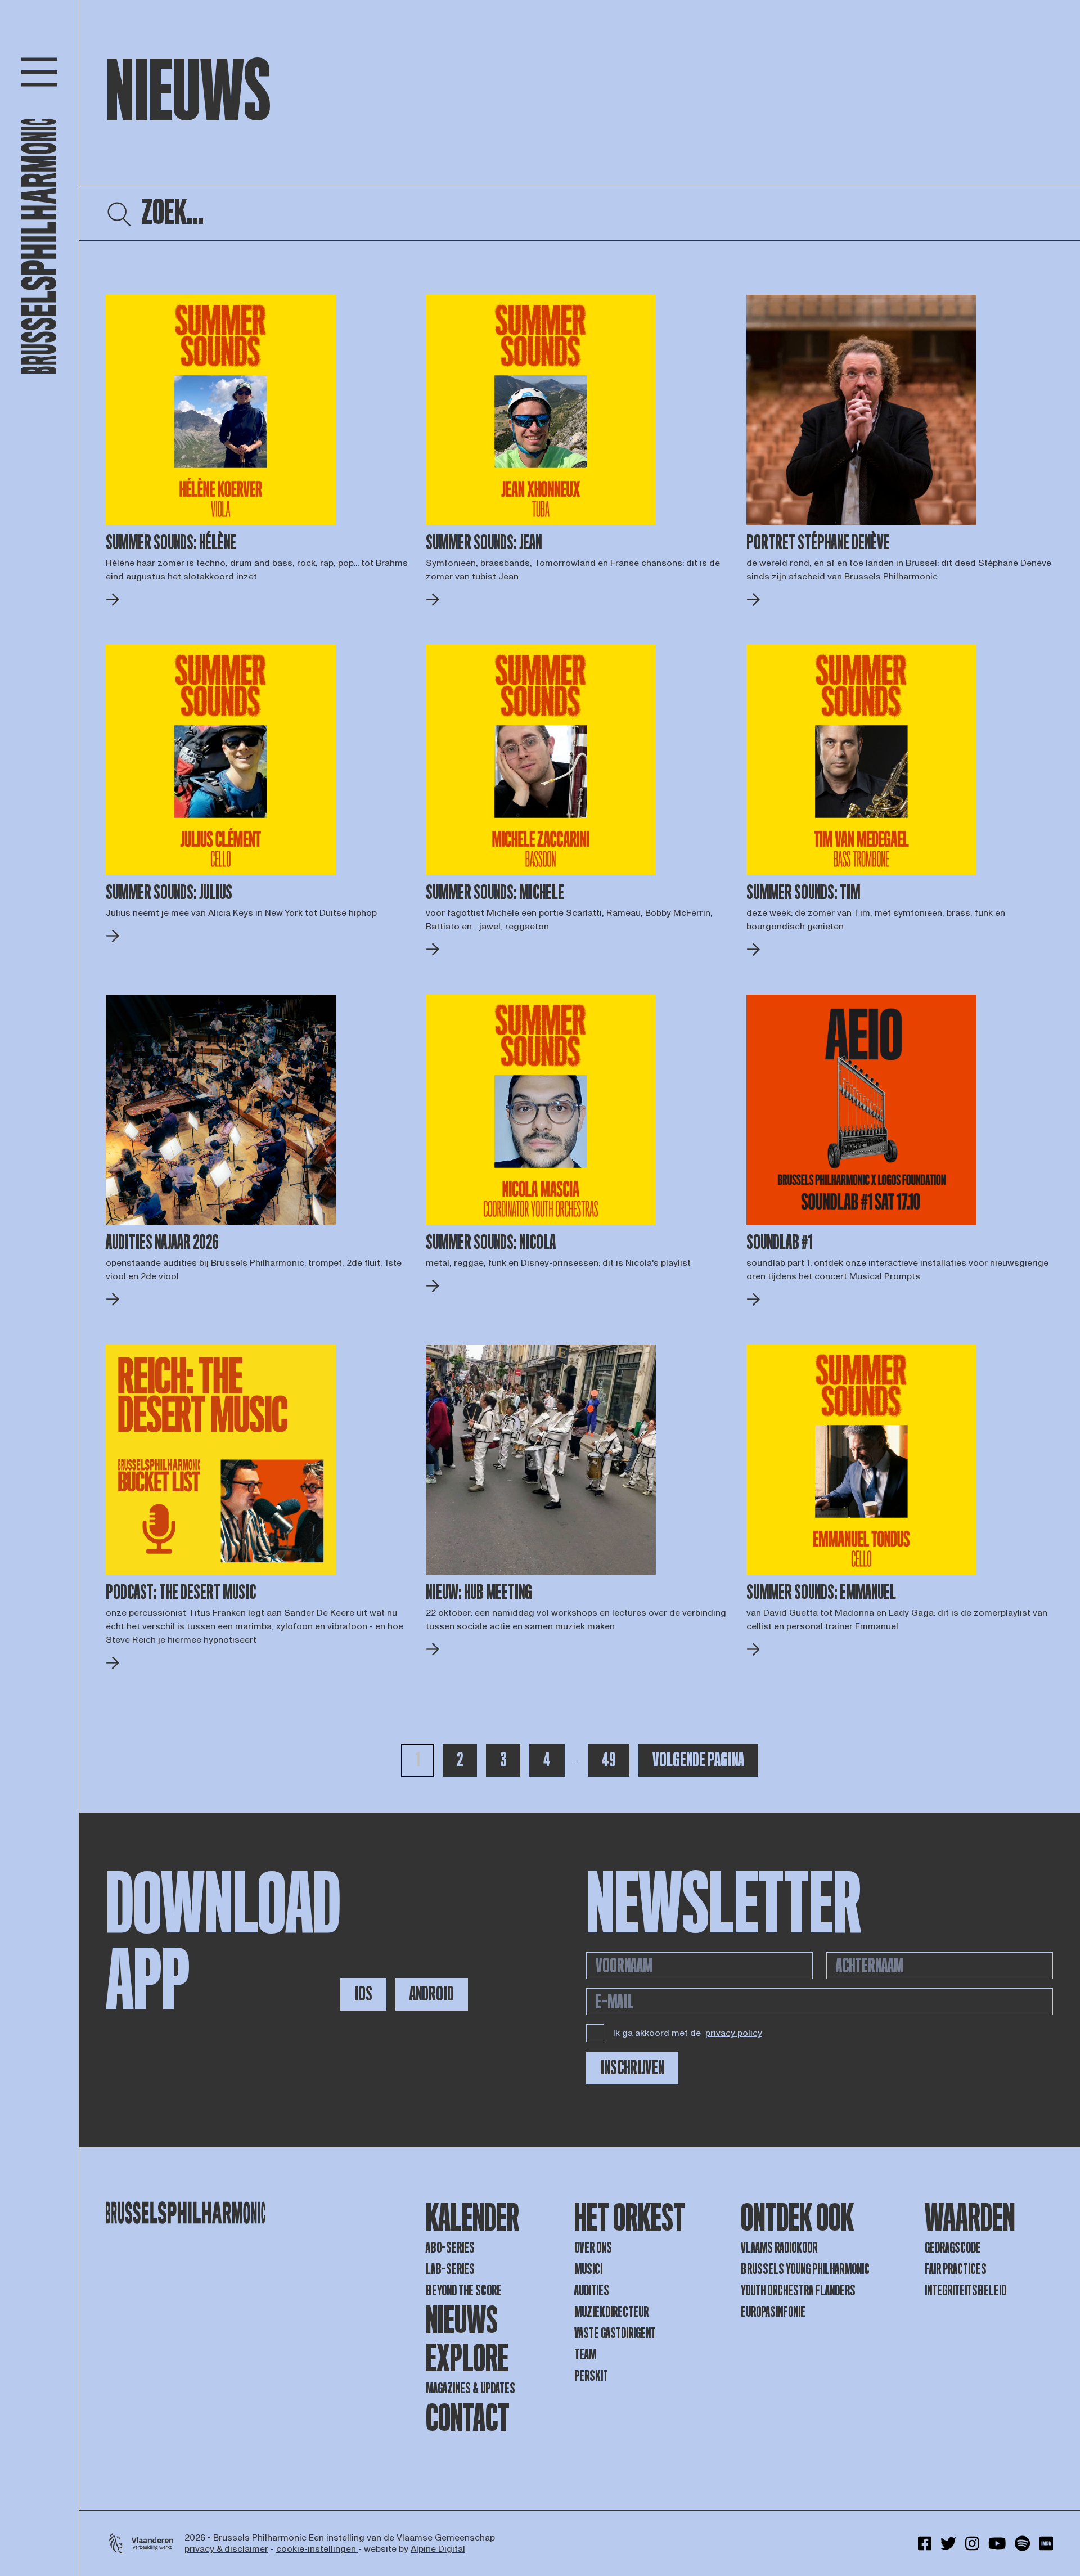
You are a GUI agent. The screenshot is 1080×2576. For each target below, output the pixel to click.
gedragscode (953, 2248)
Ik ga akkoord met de (688, 2033)
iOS (363, 1994)
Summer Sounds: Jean (484, 543)
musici (588, 2269)
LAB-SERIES (450, 2269)
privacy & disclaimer (226, 2549)
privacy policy (734, 2033)
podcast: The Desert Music (181, 1593)
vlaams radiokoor (779, 2248)
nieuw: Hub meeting (479, 1593)
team (585, 2355)
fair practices (956, 2269)
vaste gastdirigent (615, 2333)
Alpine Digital (438, 2549)
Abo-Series (450, 2248)
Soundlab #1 (779, 1243)
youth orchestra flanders (798, 2290)
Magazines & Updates (471, 2388)
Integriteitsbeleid (966, 2290)
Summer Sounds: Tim (803, 893)
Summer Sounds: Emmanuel (821, 1593)
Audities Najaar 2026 (162, 1243)
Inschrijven (632, 2068)
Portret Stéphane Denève (818, 543)
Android (432, 1994)
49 (615, 1760)
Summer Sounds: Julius (169, 893)
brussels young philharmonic (805, 2269)
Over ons (593, 2248)
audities (592, 2290)
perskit (591, 2376)
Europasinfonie (773, 2312)
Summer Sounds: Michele (495, 893)
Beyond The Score (464, 2290)
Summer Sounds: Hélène (171, 543)
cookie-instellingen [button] (317, 2549)
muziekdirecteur (611, 2312)
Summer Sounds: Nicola (491, 1243)
